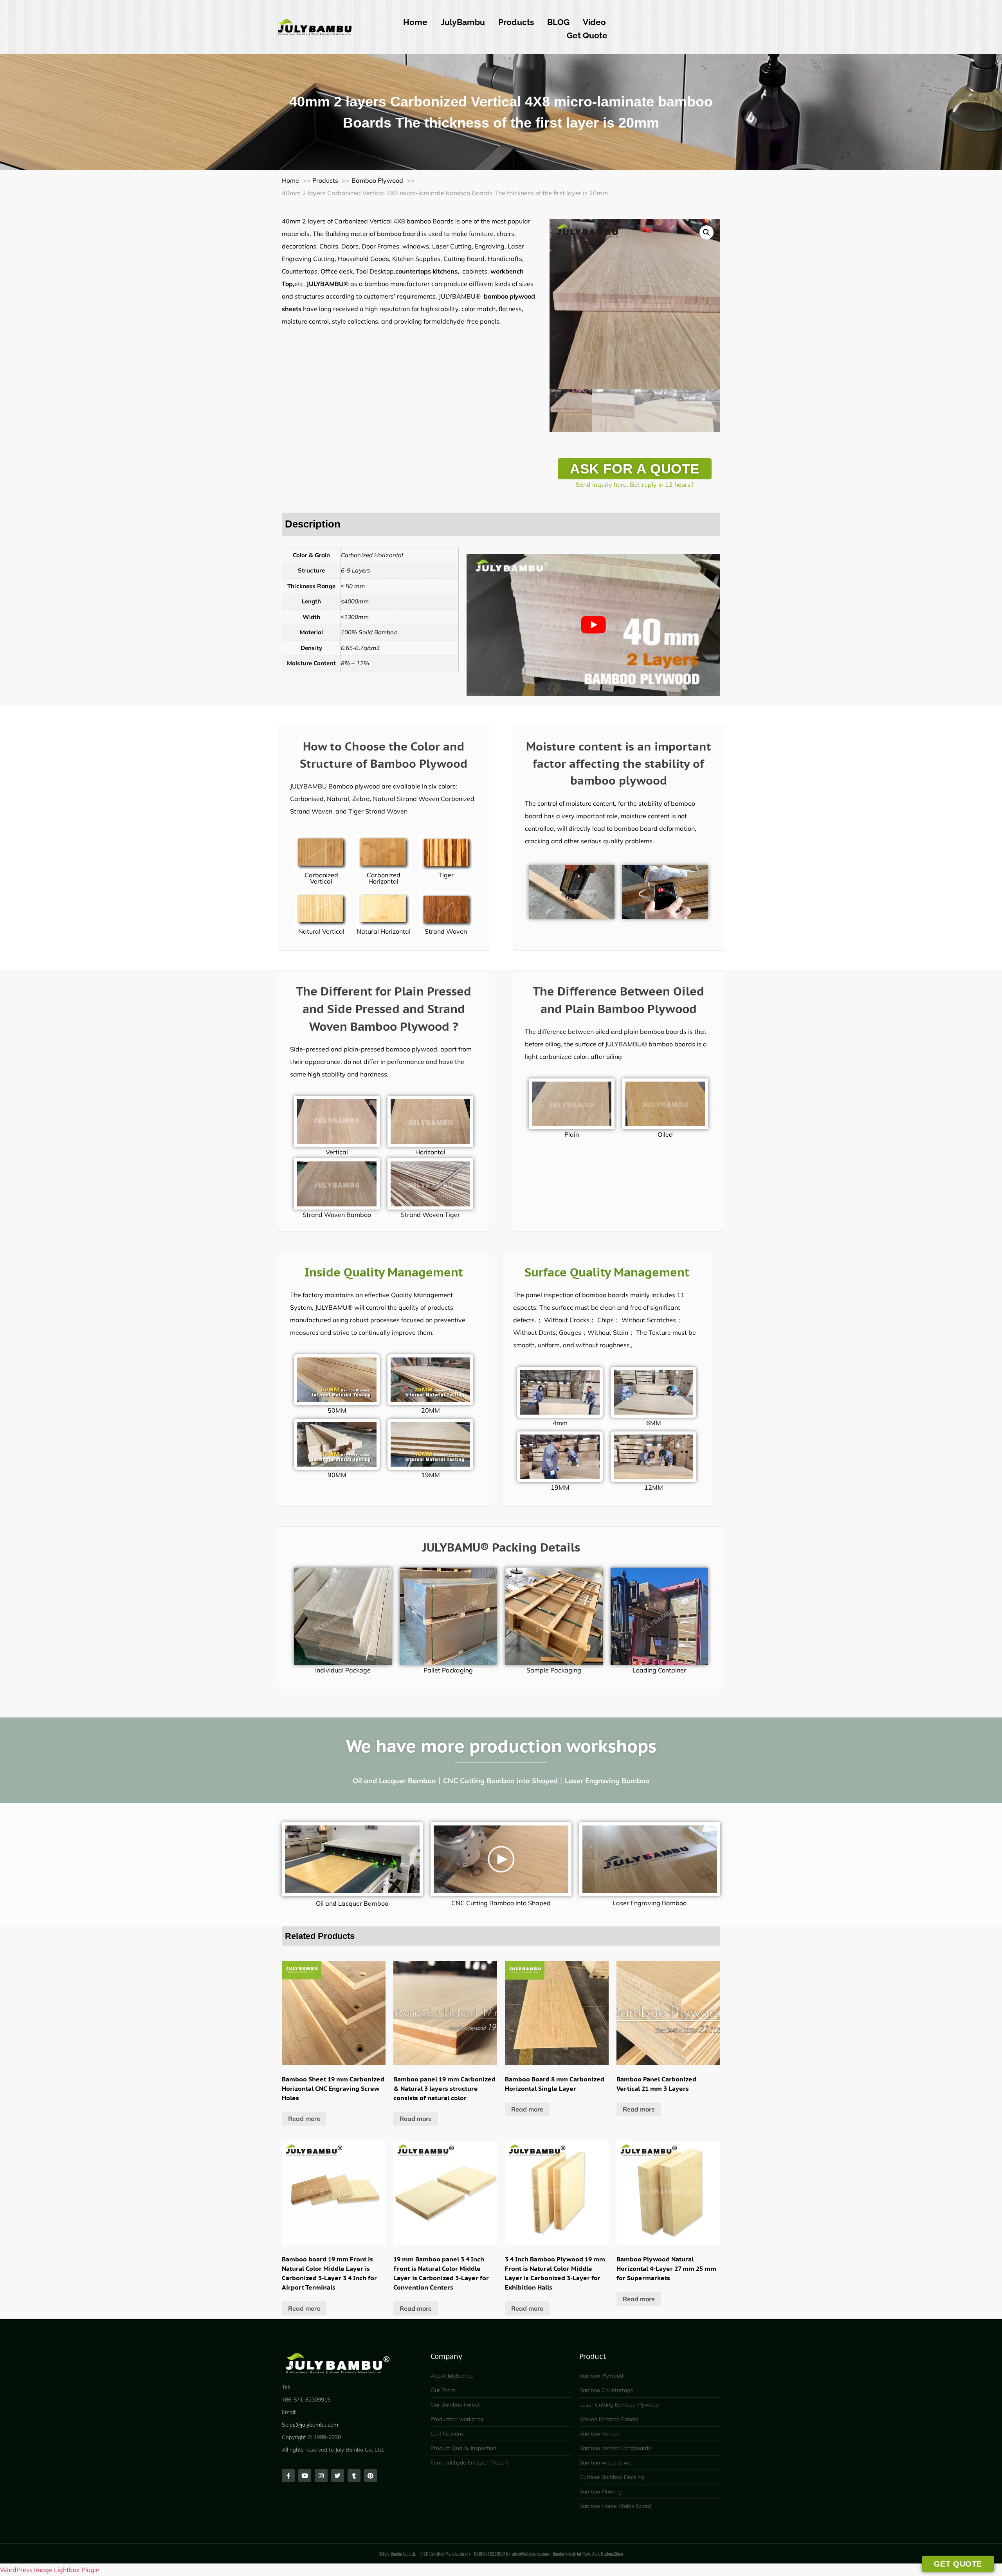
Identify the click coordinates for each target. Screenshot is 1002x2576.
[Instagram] (321, 2476)
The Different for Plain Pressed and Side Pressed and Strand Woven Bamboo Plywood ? (384, 1009)
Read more (304, 2119)
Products (516, 22)
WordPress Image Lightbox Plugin (50, 2570)
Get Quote (587, 35)
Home (415, 22)
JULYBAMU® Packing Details (501, 1547)
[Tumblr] (354, 2476)
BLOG (558, 22)
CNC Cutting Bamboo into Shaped (501, 1903)
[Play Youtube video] (593, 625)
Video (594, 22)
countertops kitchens (426, 271)
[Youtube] (305, 2476)
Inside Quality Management (384, 1272)
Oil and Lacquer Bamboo (352, 1903)
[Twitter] (338, 2476)
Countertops (300, 271)
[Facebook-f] (288, 2476)
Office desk (337, 271)
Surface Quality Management (607, 1272)
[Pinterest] (370, 2476)
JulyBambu (463, 22)
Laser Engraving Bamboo (650, 1903)
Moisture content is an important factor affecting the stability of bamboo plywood (619, 763)
